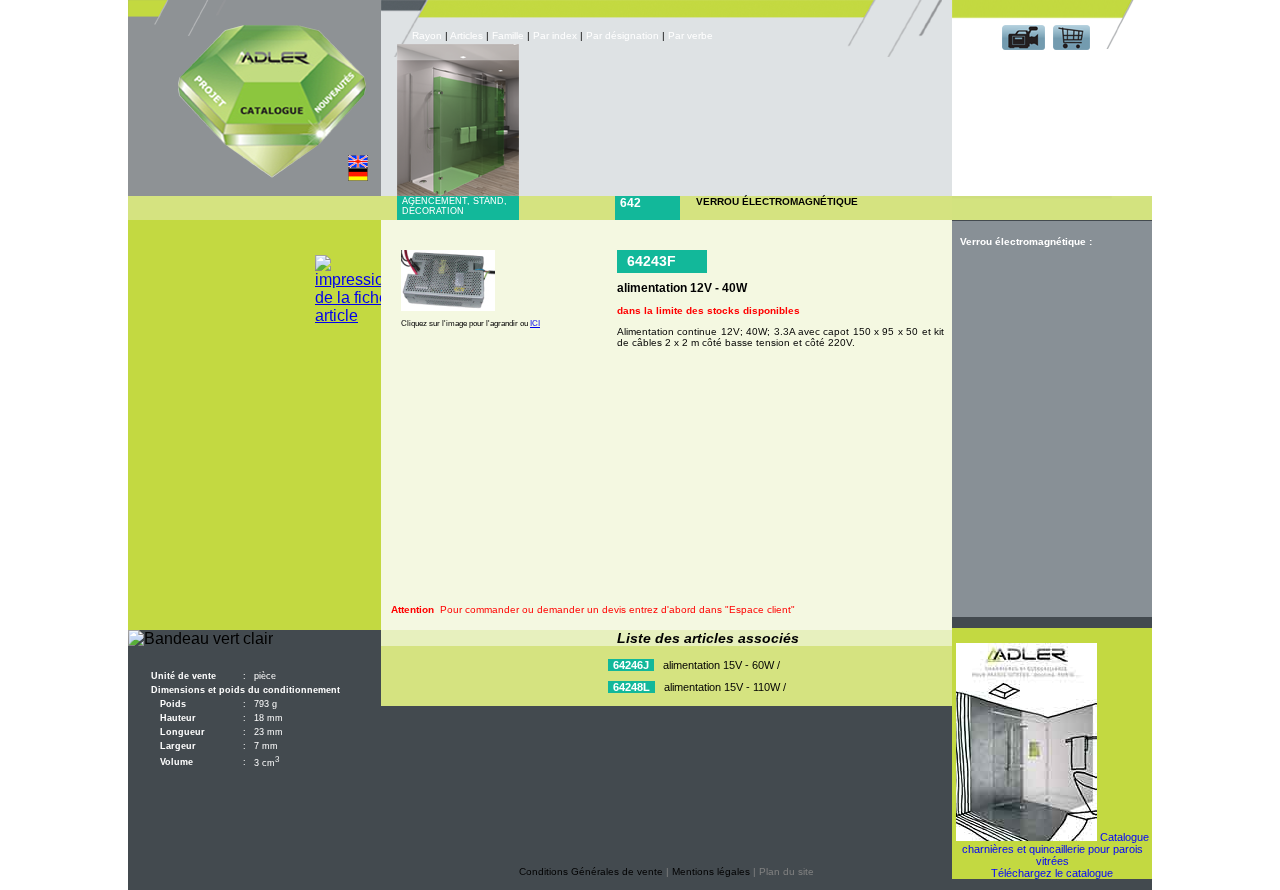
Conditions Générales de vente (591, 871)
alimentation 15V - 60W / (721, 665)
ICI (535, 323)
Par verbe (692, 35)
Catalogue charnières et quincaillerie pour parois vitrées (1055, 849)
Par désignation (622, 35)
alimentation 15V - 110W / (725, 687)
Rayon (428, 35)
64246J (631, 665)
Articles (466, 35)
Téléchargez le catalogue (1052, 873)
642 (630, 203)
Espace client (1048, 68)
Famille (509, 35)
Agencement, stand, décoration (454, 206)
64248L (631, 687)
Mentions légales (711, 871)
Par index (555, 35)
